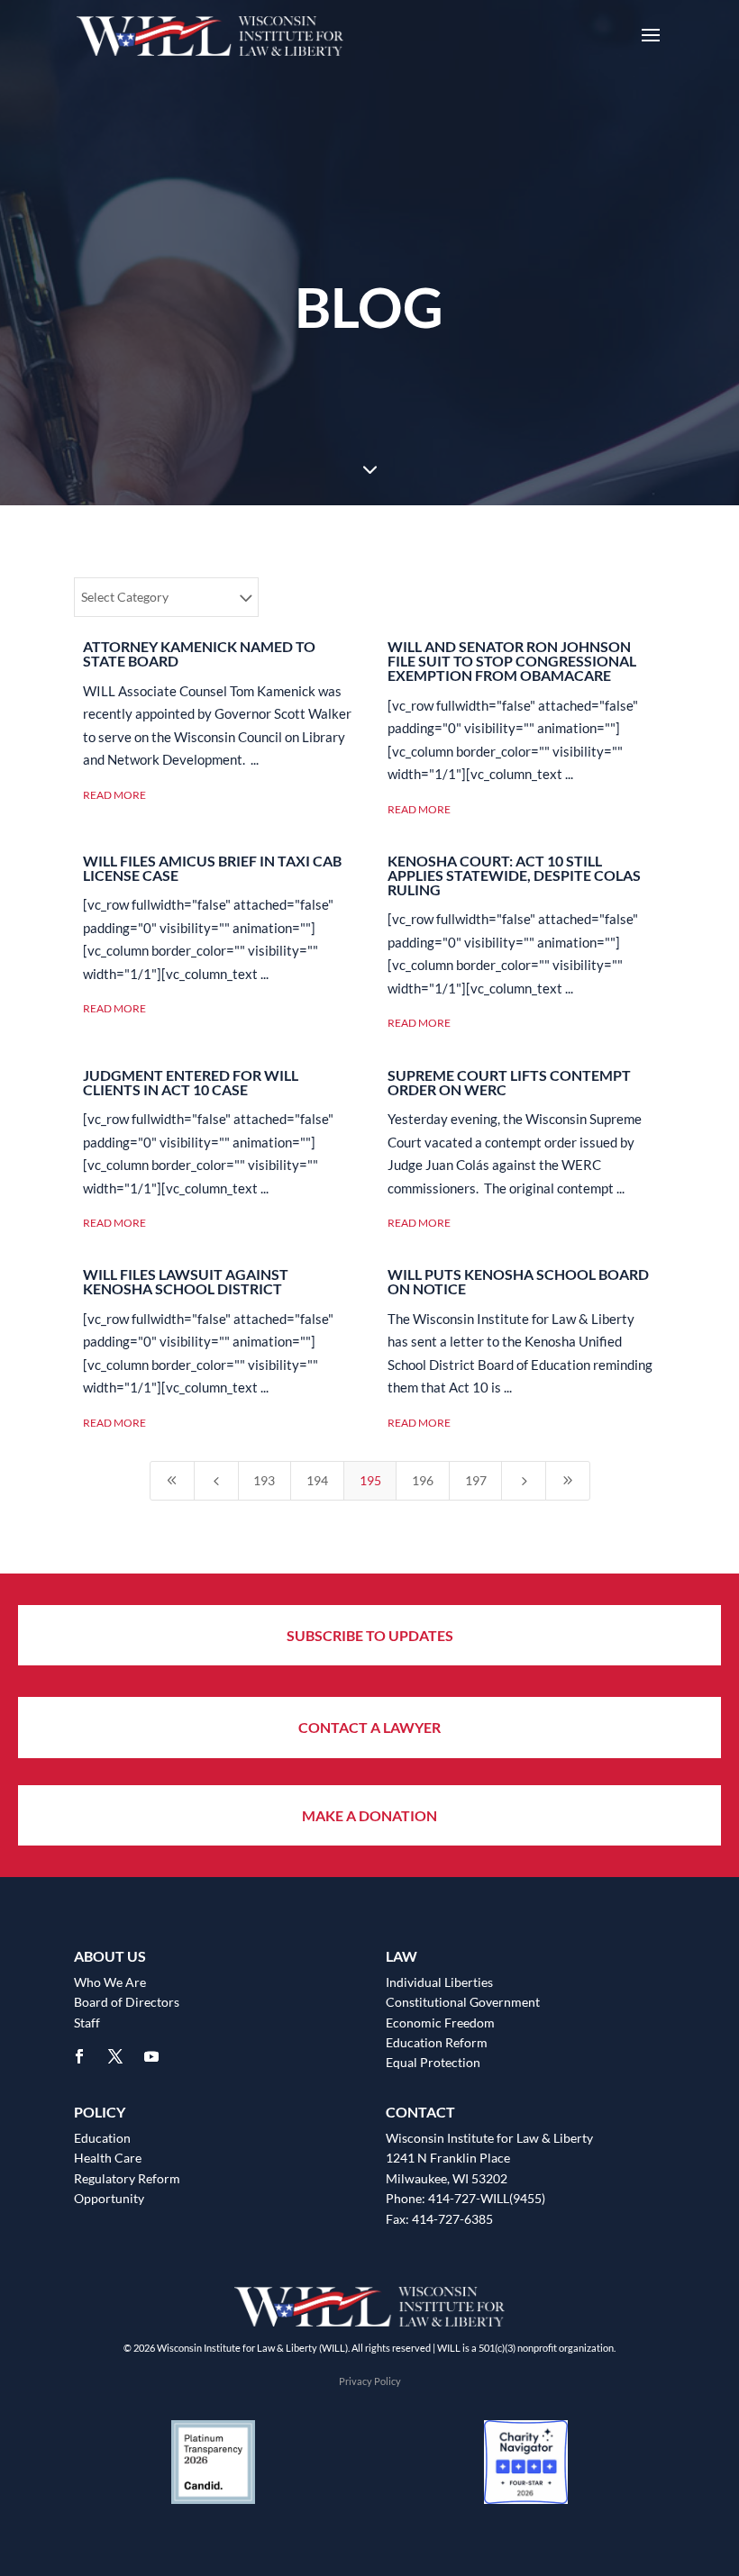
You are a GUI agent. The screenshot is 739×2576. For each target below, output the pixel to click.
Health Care (108, 2158)
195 (370, 1480)
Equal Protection (433, 2062)
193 (264, 1480)
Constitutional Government (463, 2002)
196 (423, 1480)
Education (102, 2138)
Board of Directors (127, 2002)
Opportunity (109, 2198)
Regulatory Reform (127, 2178)
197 (476, 1480)
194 (317, 1480)
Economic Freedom (440, 2023)
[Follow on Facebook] (79, 2056)
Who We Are (110, 1982)
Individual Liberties (439, 1982)
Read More (114, 795)
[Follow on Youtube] (151, 2056)
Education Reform (437, 2042)
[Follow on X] (115, 2056)
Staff (87, 2023)
